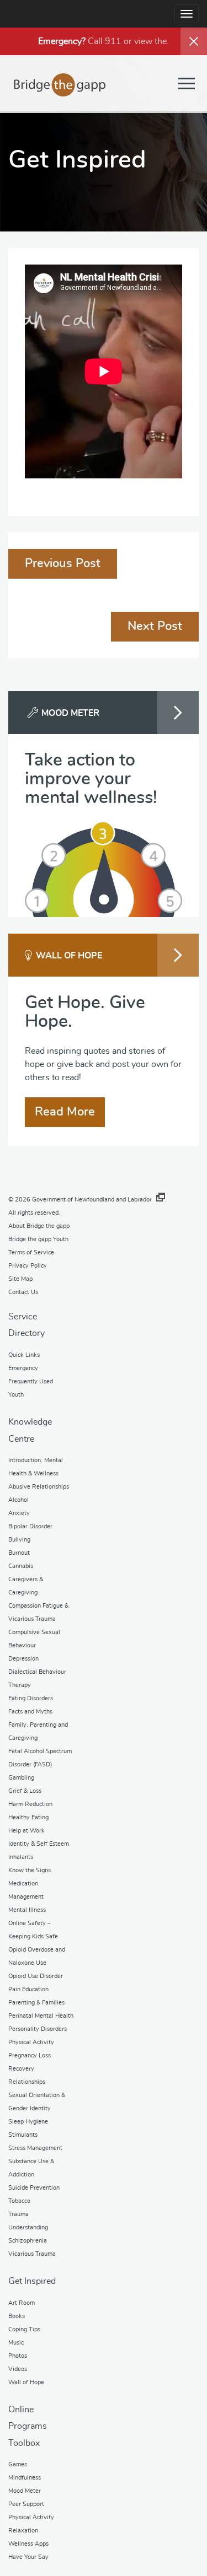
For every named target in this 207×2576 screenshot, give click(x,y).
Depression (23, 1659)
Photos (18, 2356)
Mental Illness (27, 1910)
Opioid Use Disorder (36, 1976)
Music (16, 2343)
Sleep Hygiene (28, 2122)
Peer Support (26, 2504)
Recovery (21, 2069)
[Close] (194, 41)
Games (18, 2464)
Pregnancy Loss (30, 2055)
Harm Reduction (30, 1804)
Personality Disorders (38, 2029)
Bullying (19, 1540)
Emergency (23, 1368)
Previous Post (63, 563)
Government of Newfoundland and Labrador (92, 1200)
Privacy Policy (28, 1266)
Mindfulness (25, 2478)
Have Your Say (28, 2557)
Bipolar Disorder (30, 1526)
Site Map (20, 1279)
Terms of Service (31, 1252)
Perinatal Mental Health (41, 2016)
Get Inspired (32, 2281)
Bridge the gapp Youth (38, 1239)
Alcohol (18, 1500)
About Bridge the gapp (39, 1226)
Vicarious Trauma (32, 2254)
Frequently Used (31, 1381)
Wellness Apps (28, 2544)
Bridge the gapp (60, 85)
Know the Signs (30, 1870)
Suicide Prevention (34, 2188)
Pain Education (28, 1989)
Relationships (27, 2082)
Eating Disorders (31, 1698)
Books (17, 2316)
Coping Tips (24, 2329)
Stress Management (35, 2148)
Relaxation (23, 2531)
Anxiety (19, 1513)
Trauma (18, 2214)
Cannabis (21, 1566)
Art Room (22, 2303)
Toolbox (24, 2443)
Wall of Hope (26, 2382)
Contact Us (23, 1292)
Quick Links (24, 1355)
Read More (65, 1112)
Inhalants (21, 1857)
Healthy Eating (28, 1817)
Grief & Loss (25, 1791)
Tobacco (19, 2201)
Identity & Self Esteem (39, 1844)
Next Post (155, 626)
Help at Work (26, 1831)
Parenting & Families (36, 2003)
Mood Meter (25, 2491)
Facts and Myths (30, 1712)
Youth (16, 1395)
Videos (18, 2369)
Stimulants (23, 2135)
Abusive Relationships (39, 1487)
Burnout (19, 1553)
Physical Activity (31, 2042)
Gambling (21, 1778)
